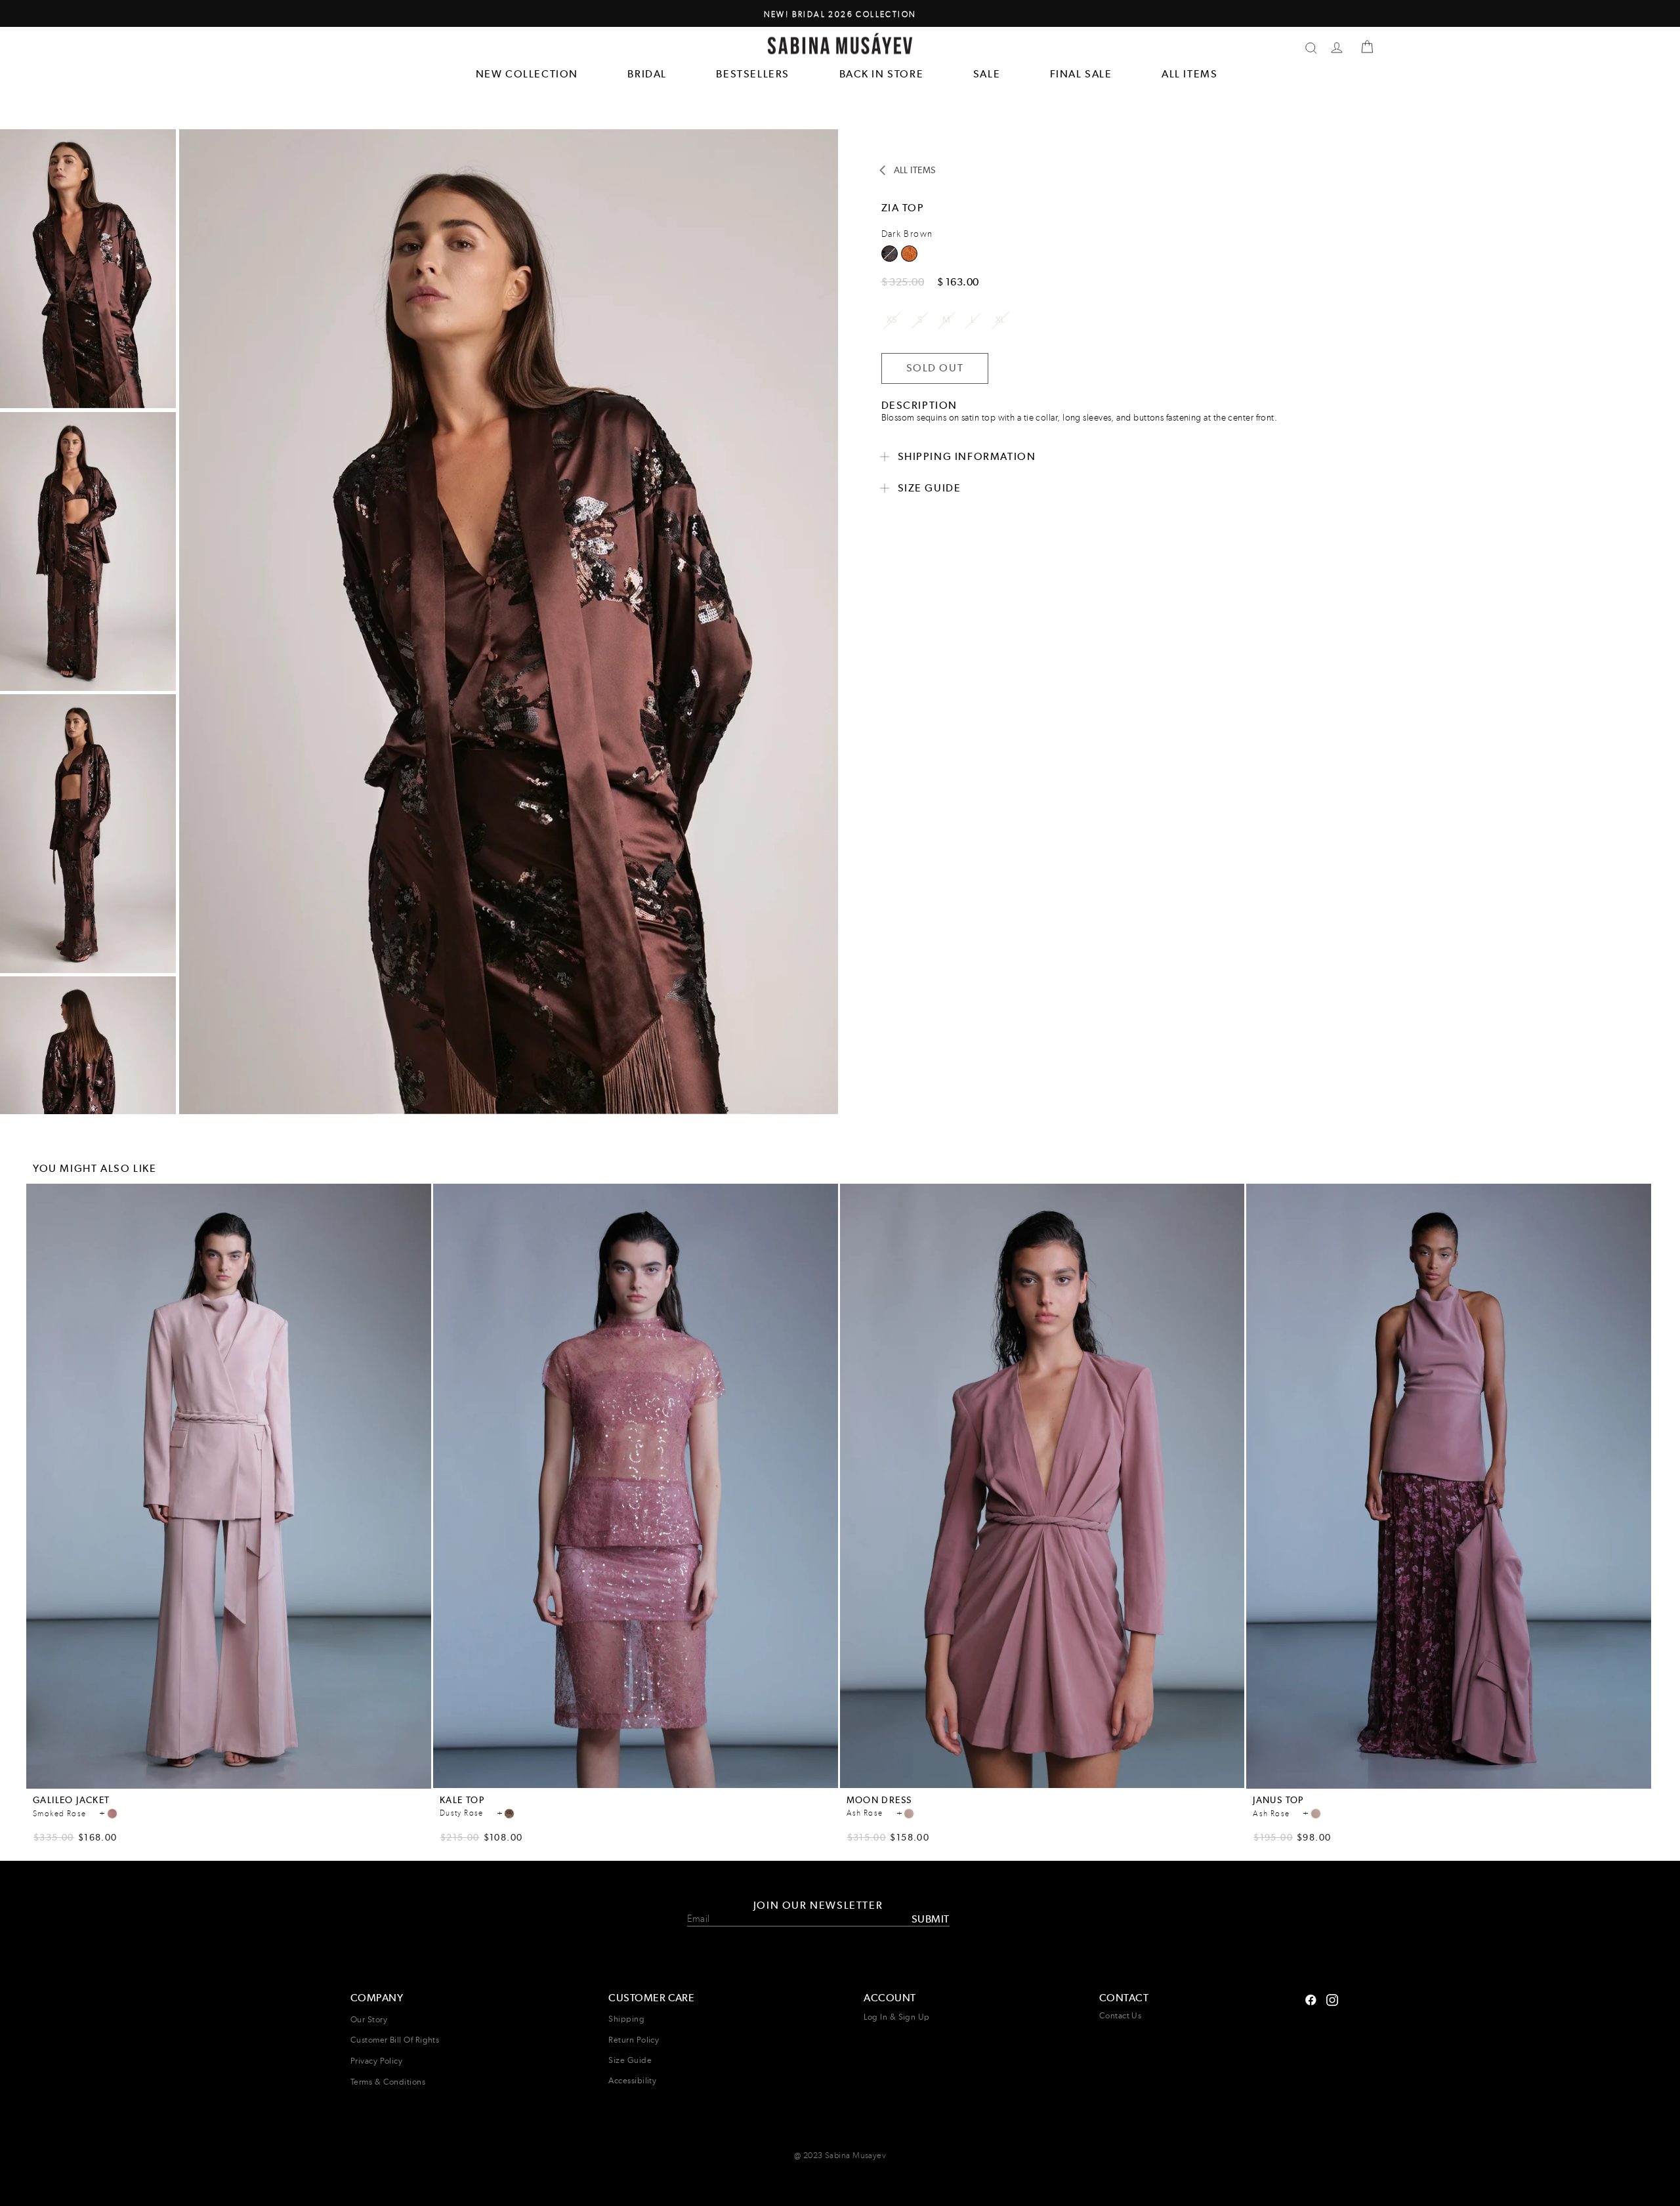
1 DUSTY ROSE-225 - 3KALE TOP (509, 1814)
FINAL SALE (1081, 74)
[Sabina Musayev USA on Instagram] (1311, 1998)
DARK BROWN (909, 254)
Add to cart (229, 1780)
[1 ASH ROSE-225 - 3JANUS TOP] (1316, 1814)
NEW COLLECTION (527, 74)
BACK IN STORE (882, 74)
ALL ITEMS (1189, 74)
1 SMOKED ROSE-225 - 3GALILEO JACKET (112, 1814)
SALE (987, 74)
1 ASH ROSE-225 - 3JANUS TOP (1316, 1814)
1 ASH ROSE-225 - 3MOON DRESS (909, 1814)
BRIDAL (647, 74)
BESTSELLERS (753, 74)
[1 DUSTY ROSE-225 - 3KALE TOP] (509, 1814)
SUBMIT (930, 1918)
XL (1000, 320)
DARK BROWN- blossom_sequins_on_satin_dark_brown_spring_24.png (890, 254)
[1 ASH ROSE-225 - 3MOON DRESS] (909, 1814)
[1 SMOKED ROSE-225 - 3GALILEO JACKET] (112, 1814)
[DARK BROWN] (909, 258)
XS (892, 320)
